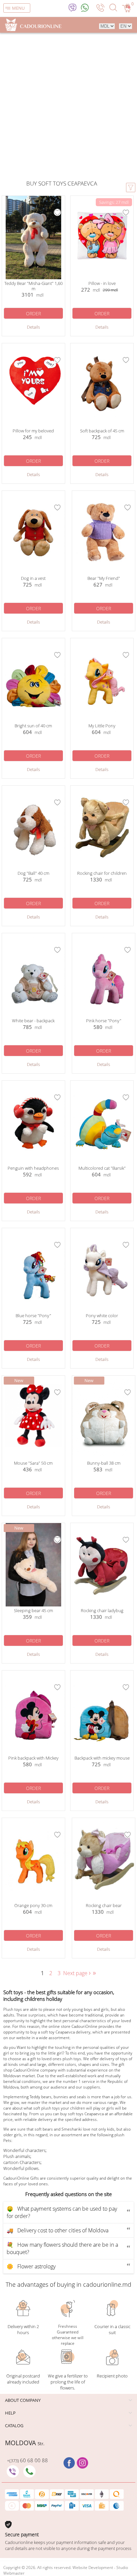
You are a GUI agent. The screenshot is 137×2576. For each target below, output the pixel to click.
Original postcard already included (23, 2379)
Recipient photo (112, 2376)
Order (33, 313)
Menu (18, 8)
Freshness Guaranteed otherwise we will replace (68, 2335)
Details (33, 327)
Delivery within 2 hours (23, 2329)
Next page (78, 1973)
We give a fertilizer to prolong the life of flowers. (68, 2382)
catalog (14, 2426)
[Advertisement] (68, 107)
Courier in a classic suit (112, 2329)
